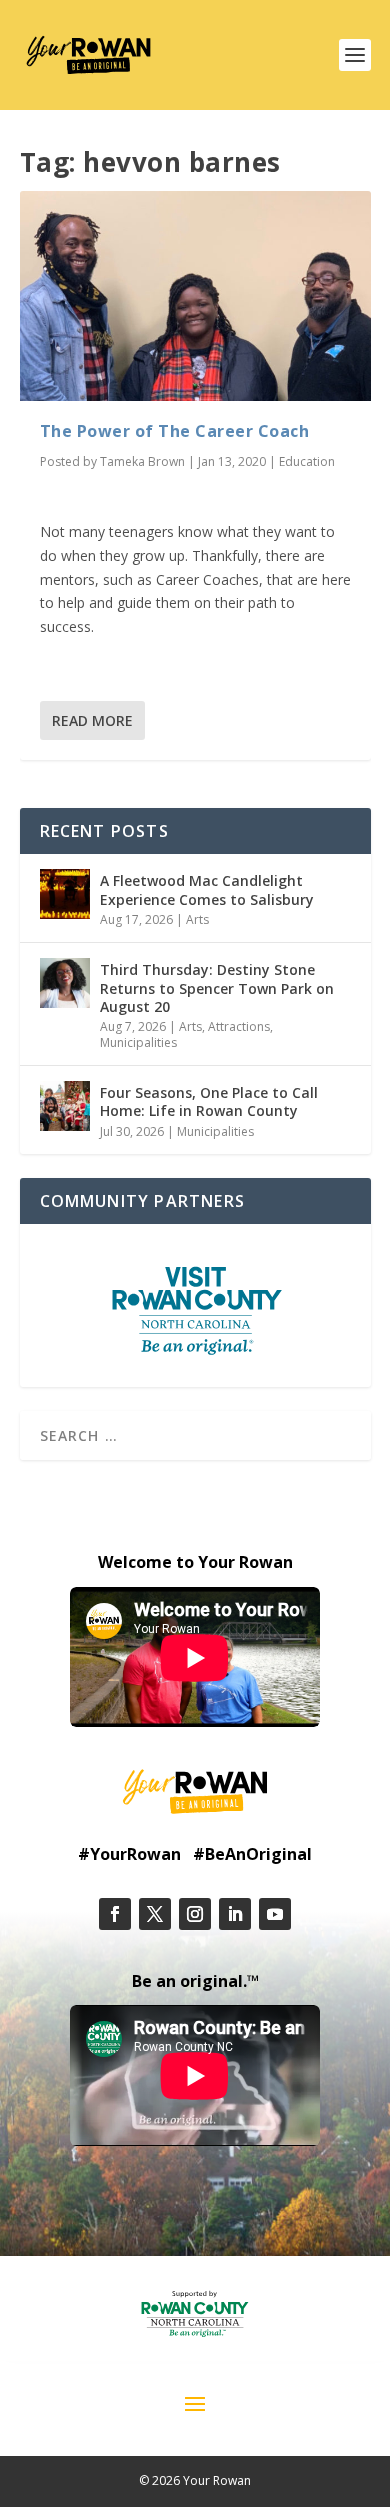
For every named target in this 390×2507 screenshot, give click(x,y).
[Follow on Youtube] (275, 1914)
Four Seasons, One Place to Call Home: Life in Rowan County (209, 1101)
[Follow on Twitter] (155, 1914)
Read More (92, 720)
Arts (197, 919)
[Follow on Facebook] (115, 1914)
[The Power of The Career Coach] (195, 296)
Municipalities (138, 1042)
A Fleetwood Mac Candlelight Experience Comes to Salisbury (207, 889)
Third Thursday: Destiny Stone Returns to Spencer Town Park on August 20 (217, 987)
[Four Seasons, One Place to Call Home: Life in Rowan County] (65, 1106)
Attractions (239, 1026)
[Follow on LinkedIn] (235, 1914)
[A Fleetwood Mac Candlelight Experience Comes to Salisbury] (65, 894)
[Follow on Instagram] (195, 1914)
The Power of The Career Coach (175, 431)
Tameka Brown (142, 461)
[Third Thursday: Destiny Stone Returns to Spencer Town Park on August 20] (65, 983)
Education (307, 461)
